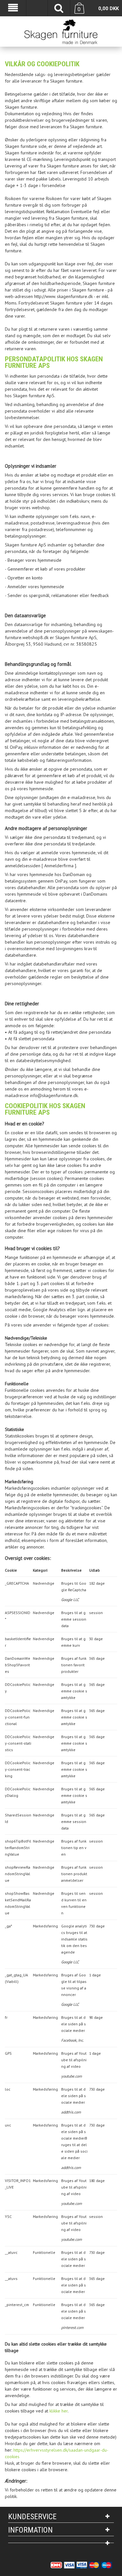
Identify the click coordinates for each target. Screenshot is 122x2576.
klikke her (59, 2411)
